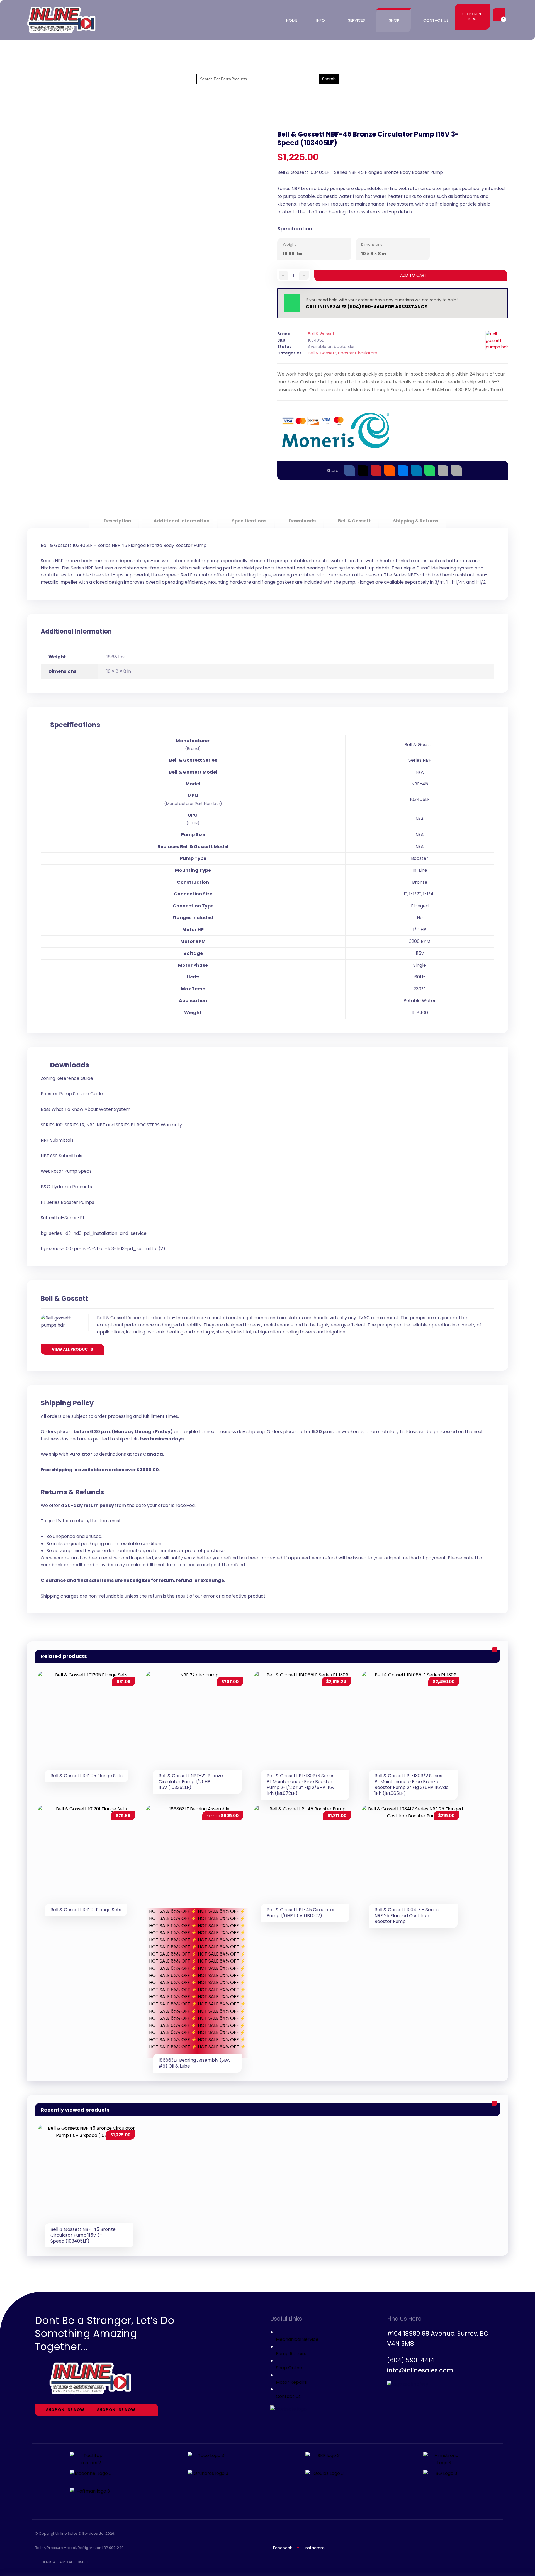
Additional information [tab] (181, 521)
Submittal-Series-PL (63, 1218)
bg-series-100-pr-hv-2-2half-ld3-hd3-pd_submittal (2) (103, 1249)
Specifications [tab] (249, 521)
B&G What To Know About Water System (86, 1109)
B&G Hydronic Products (66, 1187)
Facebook (283, 2548)
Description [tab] (117, 521)
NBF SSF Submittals (61, 1156)
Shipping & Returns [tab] (415, 521)
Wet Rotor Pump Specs (66, 1171)
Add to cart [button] (119, 1693)
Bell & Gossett (322, 334)
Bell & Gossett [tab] (354, 521)
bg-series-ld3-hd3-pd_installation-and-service (94, 1233)
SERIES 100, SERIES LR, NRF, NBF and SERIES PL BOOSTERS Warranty (111, 1125)
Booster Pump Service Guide (72, 1094)
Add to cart (413, 275)
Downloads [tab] (302, 521)
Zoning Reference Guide (67, 1078)
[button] (498, 15)
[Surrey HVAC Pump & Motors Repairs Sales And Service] (62, 20)
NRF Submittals (57, 1140)
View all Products (72, 1349)
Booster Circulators (358, 353)
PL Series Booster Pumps (67, 1202)
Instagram (315, 2548)
